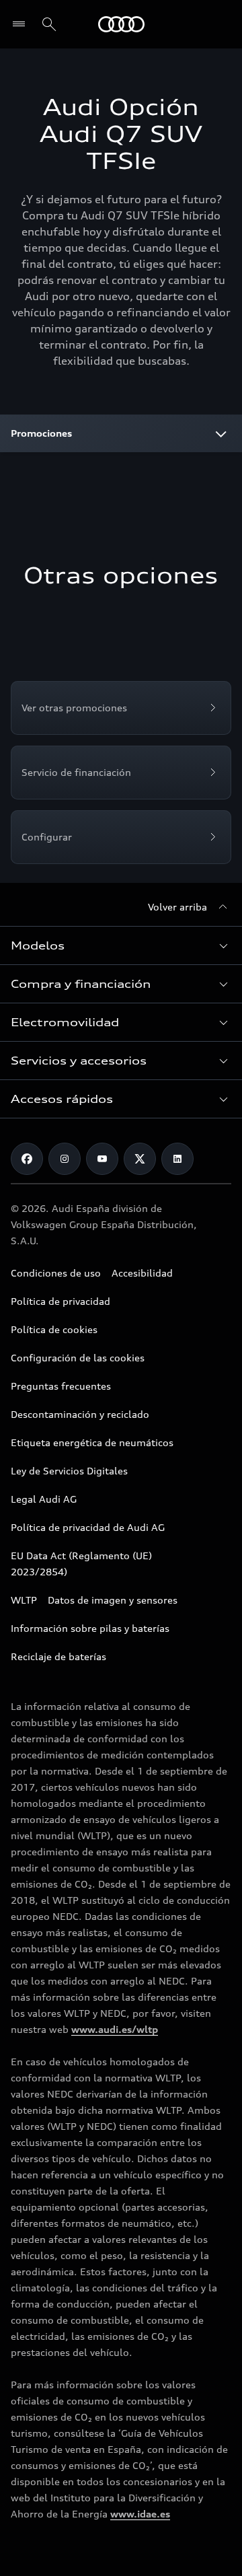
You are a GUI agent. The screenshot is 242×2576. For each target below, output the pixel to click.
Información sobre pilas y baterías (90, 1628)
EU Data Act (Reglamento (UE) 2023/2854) (81, 1564)
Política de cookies (54, 1329)
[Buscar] (49, 24)
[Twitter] (140, 1159)
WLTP (24, 1600)
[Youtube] (102, 1159)
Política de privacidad (61, 1301)
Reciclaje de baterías (58, 1656)
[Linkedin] (177, 1159)
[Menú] (22, 24)
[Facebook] (27, 1159)
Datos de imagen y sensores (113, 1600)
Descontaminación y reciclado (80, 1414)
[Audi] (121, 24)
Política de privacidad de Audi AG (88, 1527)
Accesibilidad (142, 1273)
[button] (121, 945)
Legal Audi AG (44, 1499)
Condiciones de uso (56, 1273)
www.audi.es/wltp (115, 2029)
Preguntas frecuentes (61, 1386)
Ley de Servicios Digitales (69, 1471)
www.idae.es (140, 2514)
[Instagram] (65, 1159)
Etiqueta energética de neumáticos (92, 1442)
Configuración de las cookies (78, 1358)
